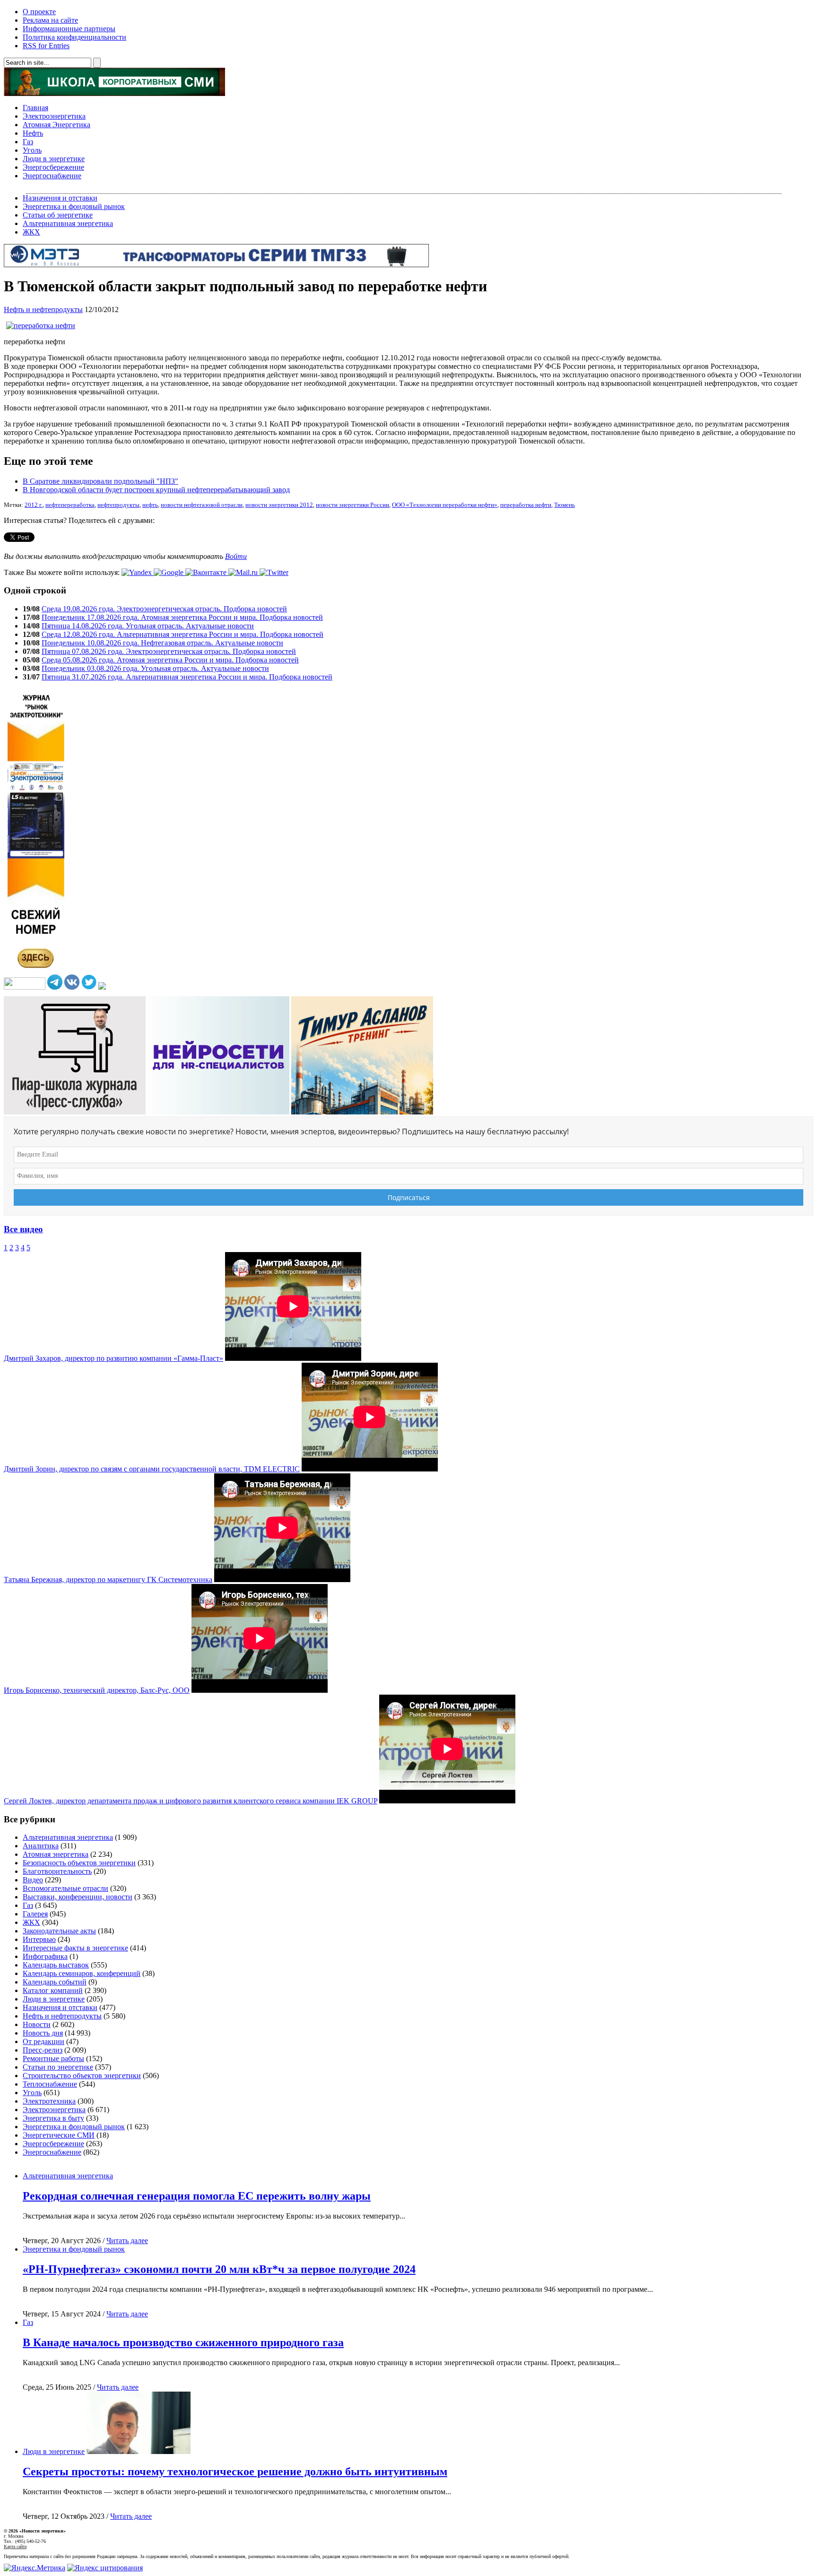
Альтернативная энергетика (68, 223)
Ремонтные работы (53, 2058)
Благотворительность (57, 1871)
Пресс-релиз (43, 2050)
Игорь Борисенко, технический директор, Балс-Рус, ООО (97, 1690)
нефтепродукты (118, 505)
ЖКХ (31, 232)
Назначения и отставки (60, 198)
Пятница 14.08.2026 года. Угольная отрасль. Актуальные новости (148, 626)
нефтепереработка (70, 505)
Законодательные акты (59, 1931)
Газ (28, 142)
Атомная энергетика (56, 1854)
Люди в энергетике (54, 159)
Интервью (39, 1939)
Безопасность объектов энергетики (79, 1863)
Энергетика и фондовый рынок (74, 206)
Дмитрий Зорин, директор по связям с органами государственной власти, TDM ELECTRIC (152, 1469)
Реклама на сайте (50, 20)
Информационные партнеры (69, 29)
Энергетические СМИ (59, 2135)
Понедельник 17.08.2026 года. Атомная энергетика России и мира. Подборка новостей (182, 617)
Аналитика (41, 1846)
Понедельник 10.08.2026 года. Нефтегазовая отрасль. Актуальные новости (162, 643)
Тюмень (565, 505)
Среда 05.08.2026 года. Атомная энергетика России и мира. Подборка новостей (170, 660)
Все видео (23, 1229)
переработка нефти (526, 505)
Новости (37, 2024)
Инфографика (45, 1956)
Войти (236, 556)
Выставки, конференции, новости (78, 1897)
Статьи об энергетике (58, 215)
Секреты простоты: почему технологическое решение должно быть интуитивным (235, 2472)
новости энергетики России (352, 505)
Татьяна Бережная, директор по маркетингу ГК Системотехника (108, 1580)
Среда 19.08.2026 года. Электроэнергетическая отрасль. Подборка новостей (164, 609)
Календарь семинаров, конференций (82, 1973)
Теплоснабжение (50, 2084)
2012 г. (34, 505)
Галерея (35, 1914)
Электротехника (49, 2101)
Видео (33, 1880)
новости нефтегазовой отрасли (202, 505)
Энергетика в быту (53, 2118)
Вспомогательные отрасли (65, 1888)
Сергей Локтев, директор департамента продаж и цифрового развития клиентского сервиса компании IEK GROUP (191, 1801)
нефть (150, 505)
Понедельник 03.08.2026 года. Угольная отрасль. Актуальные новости (155, 668)
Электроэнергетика (54, 116)
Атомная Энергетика (56, 125)
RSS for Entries (46, 46)
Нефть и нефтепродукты (43, 309)
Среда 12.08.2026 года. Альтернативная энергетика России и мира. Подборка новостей (183, 634)
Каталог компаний (53, 1990)
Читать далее (127, 2241)
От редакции (43, 2041)
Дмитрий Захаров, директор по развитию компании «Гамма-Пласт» (113, 1358)
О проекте (39, 12)
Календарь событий (55, 1982)
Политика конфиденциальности (74, 37)
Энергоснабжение (52, 176)
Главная (35, 108)
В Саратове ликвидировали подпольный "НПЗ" (100, 481)
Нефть (33, 133)
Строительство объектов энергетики (82, 2076)
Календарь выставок (56, 1965)
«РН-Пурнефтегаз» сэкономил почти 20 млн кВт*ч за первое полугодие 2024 (219, 2269)
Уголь (32, 150)
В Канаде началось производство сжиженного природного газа (183, 2342)
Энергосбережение (53, 167)
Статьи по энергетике (58, 2067)
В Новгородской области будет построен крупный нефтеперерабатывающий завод (156, 490)
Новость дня (43, 2033)
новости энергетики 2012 (279, 505)
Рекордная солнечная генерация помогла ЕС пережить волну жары (197, 2196)
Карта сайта (15, 2546)
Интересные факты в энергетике (75, 1948)
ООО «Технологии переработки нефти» (445, 505)
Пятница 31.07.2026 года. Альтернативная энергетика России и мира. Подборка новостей (187, 677)
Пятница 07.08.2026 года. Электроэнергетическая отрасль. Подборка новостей (169, 651)
